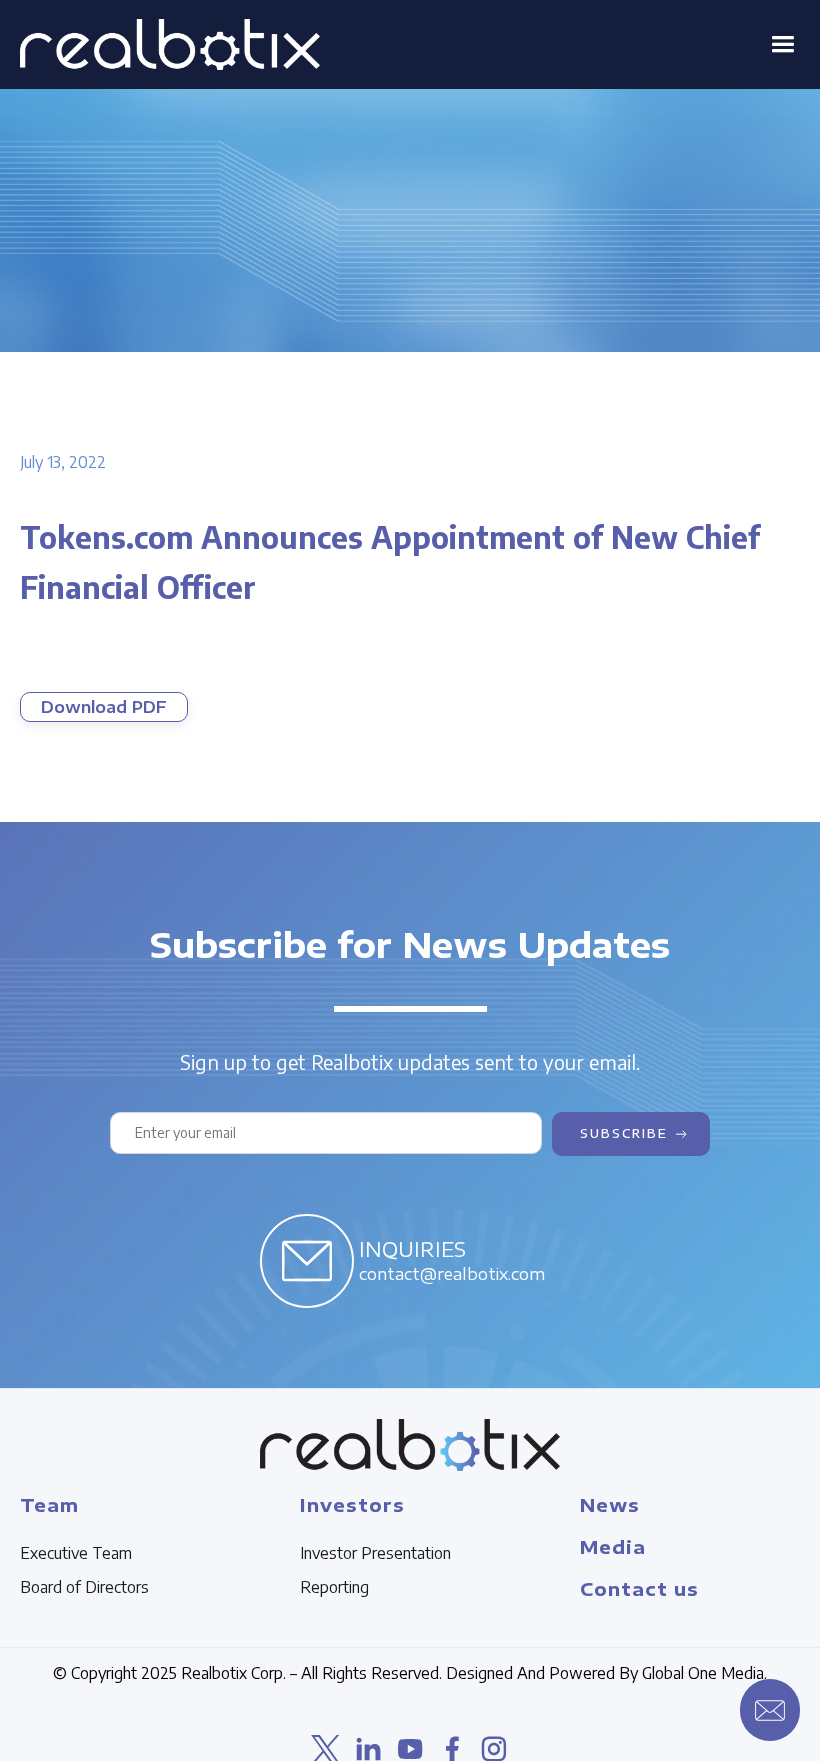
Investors (352, 1504)
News (610, 1504)
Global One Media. (704, 1673)
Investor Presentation (375, 1553)
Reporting (334, 1587)
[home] (170, 45)
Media (613, 1546)
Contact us (639, 1588)
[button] (782, 44)
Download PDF (104, 707)
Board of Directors (84, 1587)
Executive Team (76, 1553)
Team (49, 1504)
